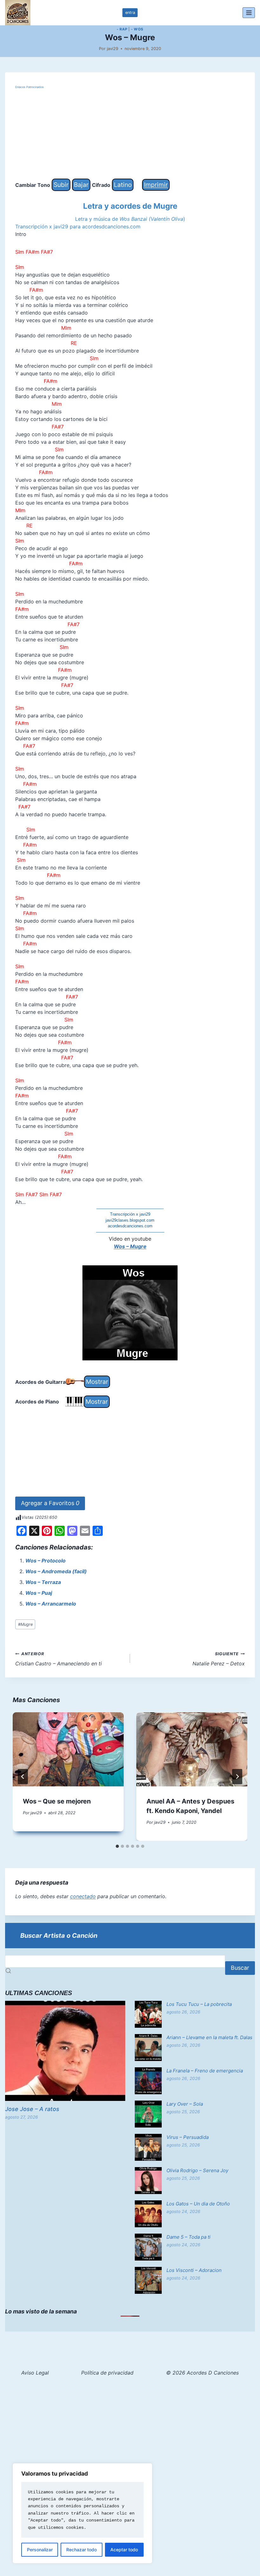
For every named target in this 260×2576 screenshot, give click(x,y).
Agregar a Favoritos (50, 1503)
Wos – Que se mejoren (57, 1801)
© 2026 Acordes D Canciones (202, 2373)
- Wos (137, 29)
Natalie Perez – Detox (219, 1659)
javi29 (113, 49)
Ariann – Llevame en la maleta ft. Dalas (209, 2037)
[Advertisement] (130, 134)
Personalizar (40, 2550)
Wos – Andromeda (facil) (56, 1571)
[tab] (117, 1846)
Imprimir (156, 185)
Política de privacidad (107, 2373)
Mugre (25, 1624)
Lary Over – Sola (185, 2104)
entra (130, 13)
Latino (123, 185)
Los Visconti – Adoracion (194, 2270)
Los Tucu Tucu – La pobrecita (199, 2004)
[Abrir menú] (249, 13)
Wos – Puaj (39, 1593)
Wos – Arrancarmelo (51, 1604)
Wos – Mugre (130, 1246)
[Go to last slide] (23, 1777)
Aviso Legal (35, 2373)
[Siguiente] (237, 1777)
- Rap (122, 29)
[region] (82, 2513)
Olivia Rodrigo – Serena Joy (197, 2170)
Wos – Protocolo (45, 1561)
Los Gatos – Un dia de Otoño (198, 2204)
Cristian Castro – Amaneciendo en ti (58, 1659)
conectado (83, 1896)
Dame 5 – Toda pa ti (188, 2237)
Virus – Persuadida (188, 2137)
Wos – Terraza (43, 1582)
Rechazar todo (81, 2550)
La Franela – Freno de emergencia (205, 2071)
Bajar (81, 185)
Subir (61, 185)
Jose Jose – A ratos (32, 2109)
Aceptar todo (124, 2550)
